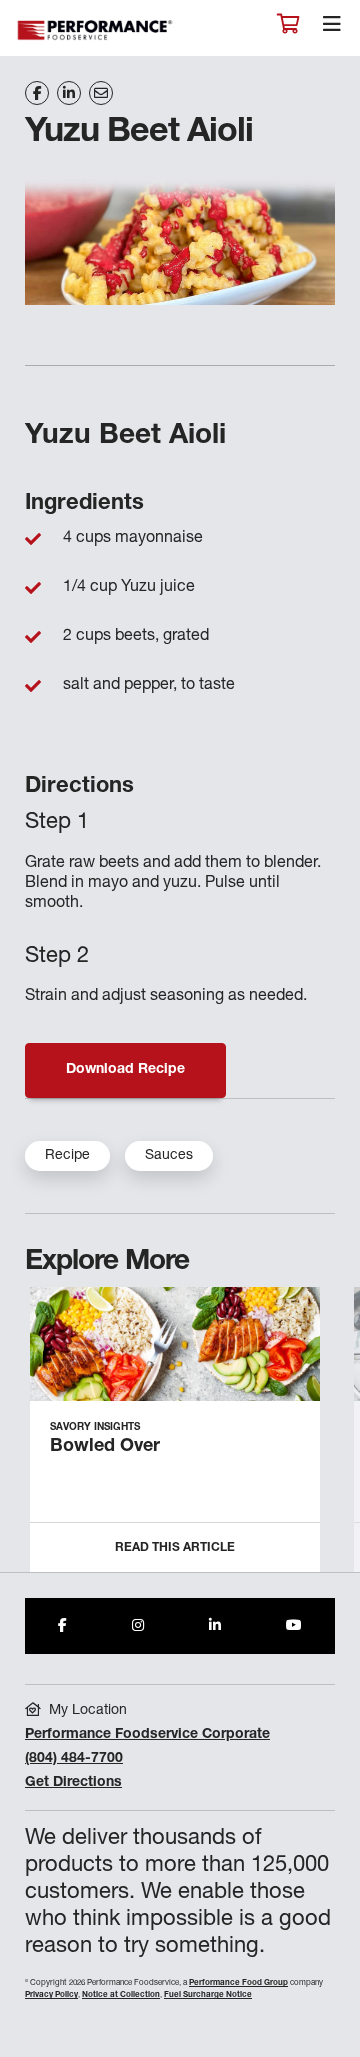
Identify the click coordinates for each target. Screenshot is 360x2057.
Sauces (169, 1156)
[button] (322, 1438)
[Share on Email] (101, 93)
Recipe (67, 1156)
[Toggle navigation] (332, 29)
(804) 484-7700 (74, 1759)
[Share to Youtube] (294, 1626)
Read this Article (175, 1548)
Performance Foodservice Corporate (147, 1735)
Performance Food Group (238, 1983)
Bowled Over (105, 1447)
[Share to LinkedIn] (215, 1626)
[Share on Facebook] (37, 93)
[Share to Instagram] (138, 1626)
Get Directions (73, 1783)
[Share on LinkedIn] (69, 93)
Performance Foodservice (96, 30)
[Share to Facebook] (62, 1626)
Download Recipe (125, 1070)
